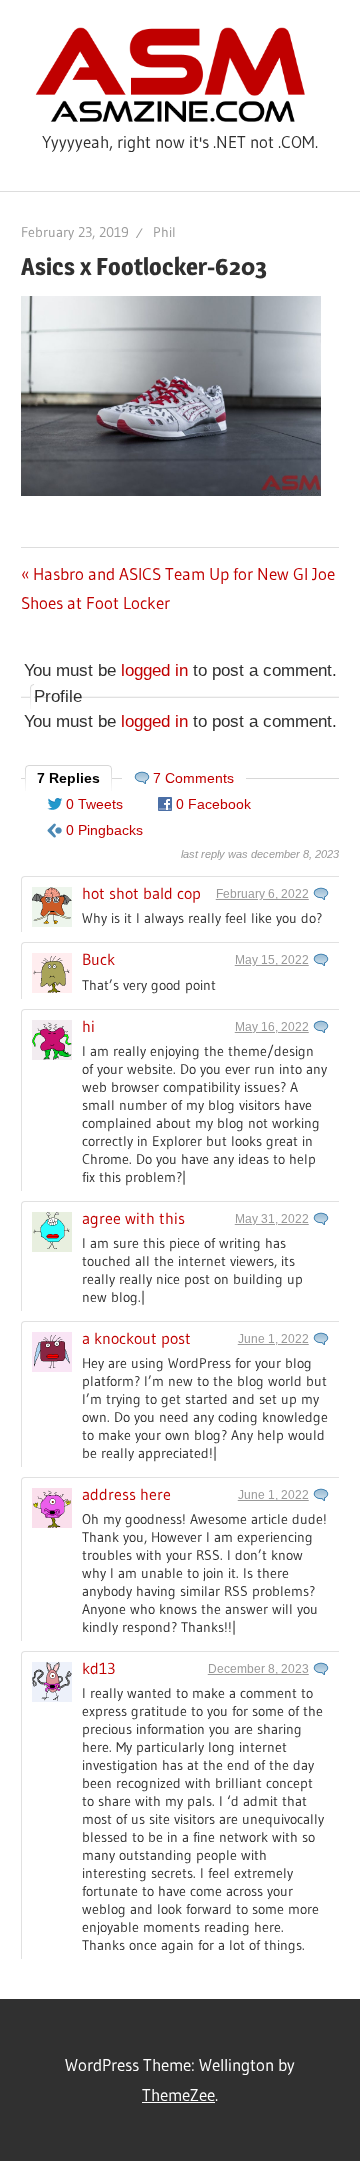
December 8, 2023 (258, 1669)
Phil (164, 232)
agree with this (133, 1218)
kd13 (98, 1668)
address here (126, 1494)
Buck (98, 959)
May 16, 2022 (272, 1027)
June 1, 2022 (273, 1339)
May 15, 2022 (272, 960)
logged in (154, 670)
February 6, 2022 (262, 894)
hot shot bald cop (141, 893)
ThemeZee (178, 2094)
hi (88, 1026)
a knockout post (136, 1338)
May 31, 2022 (272, 1219)
